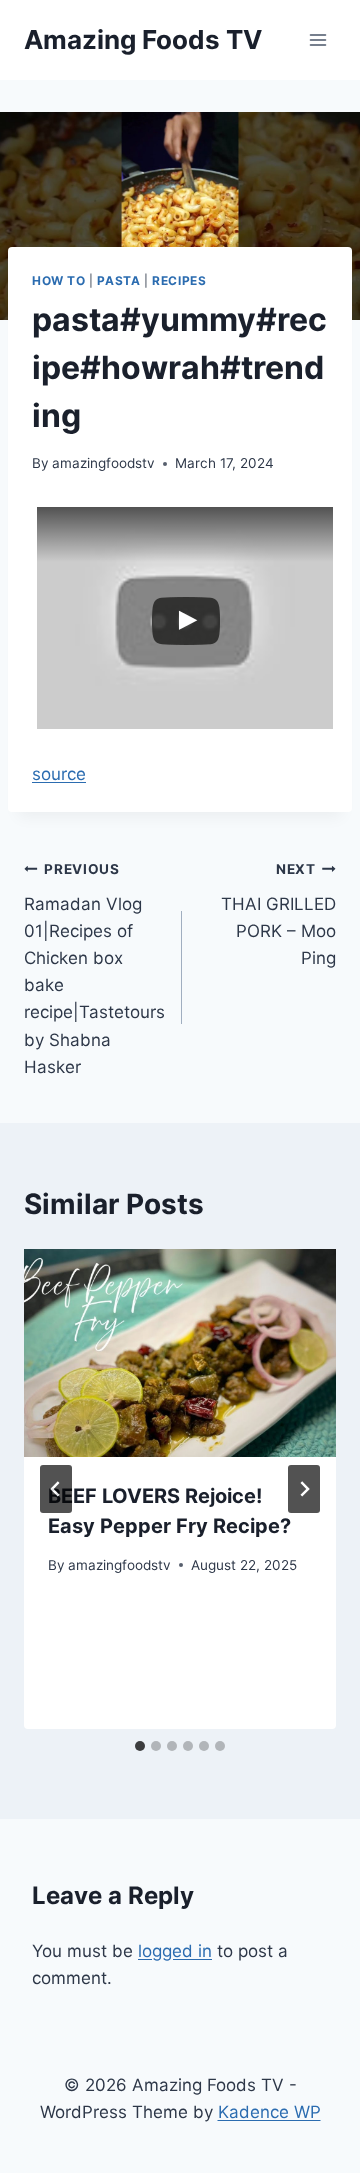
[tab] (140, 1746)
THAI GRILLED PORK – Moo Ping (278, 914)
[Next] (304, 1489)
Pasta (118, 280)
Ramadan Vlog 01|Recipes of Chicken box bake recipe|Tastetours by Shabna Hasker (94, 969)
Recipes (179, 280)
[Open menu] (317, 39)
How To (59, 280)
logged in (175, 1951)
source (59, 774)
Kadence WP (269, 2112)
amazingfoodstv (103, 463)
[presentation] (180, 1353)
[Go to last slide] (56, 1489)
